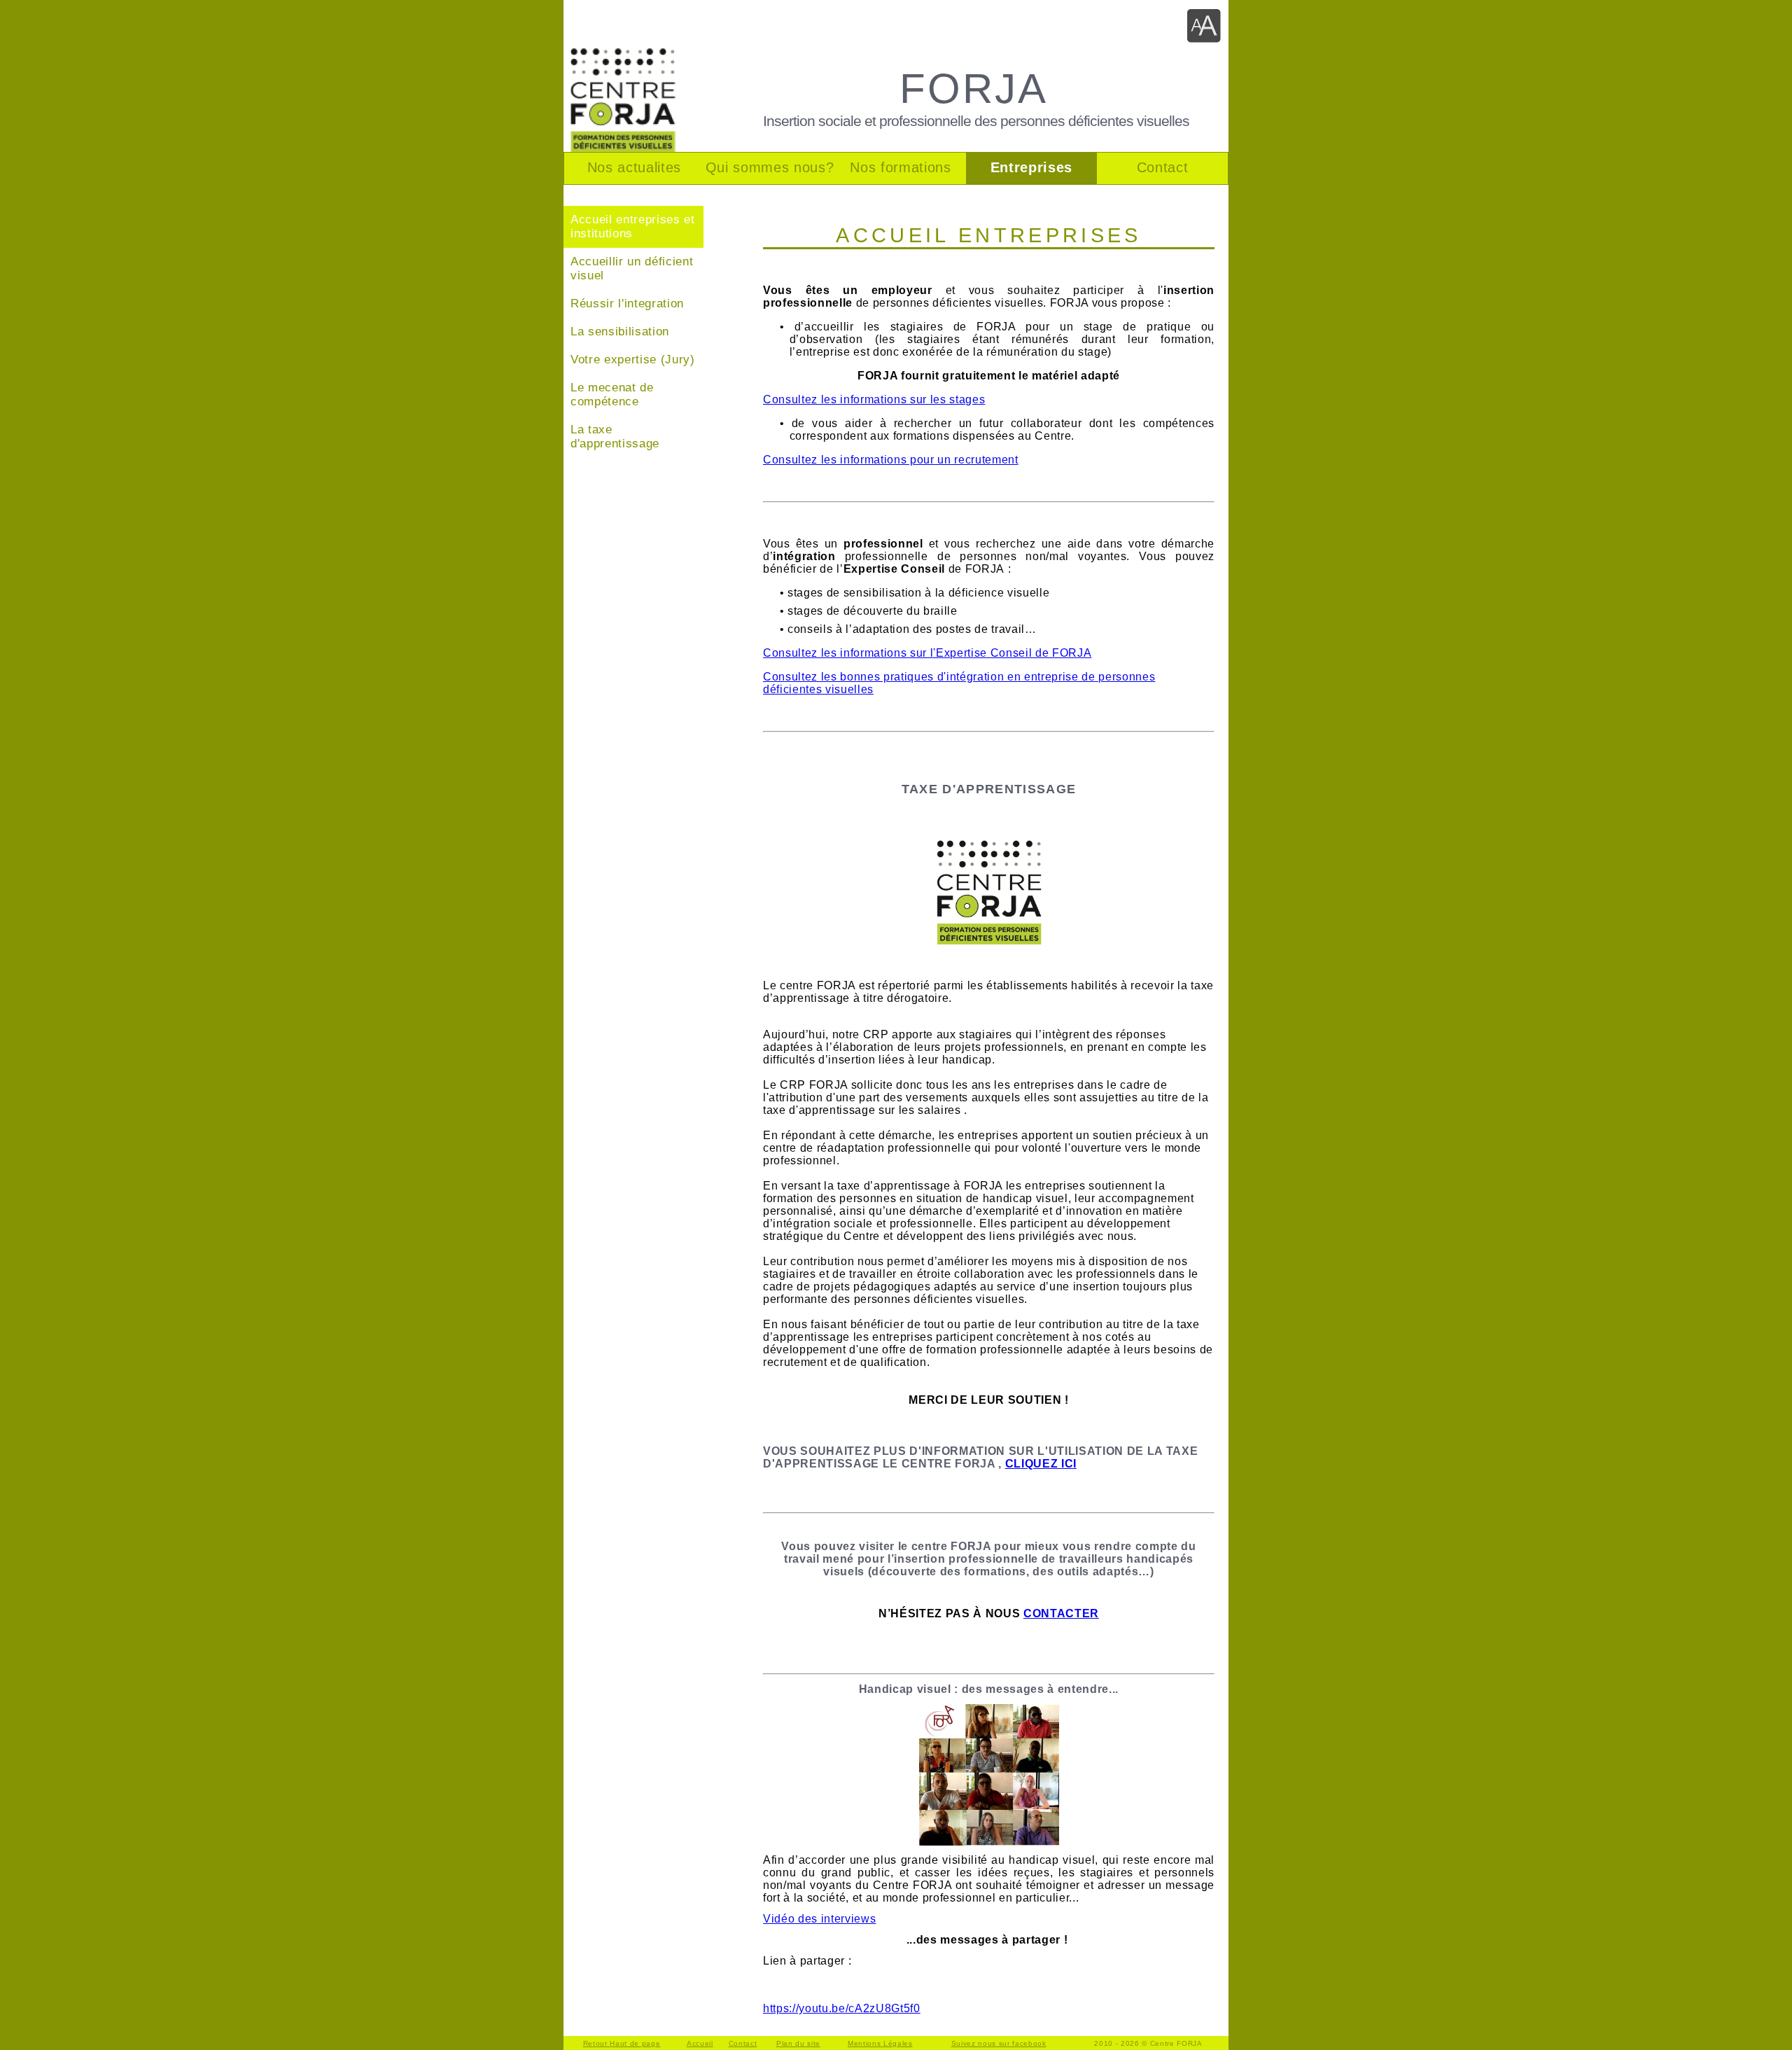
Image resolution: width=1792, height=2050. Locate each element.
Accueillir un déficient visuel (632, 269)
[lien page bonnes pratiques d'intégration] (989, 941)
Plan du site (798, 2043)
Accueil (700, 2043)
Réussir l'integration (627, 304)
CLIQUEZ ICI (1041, 1464)
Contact (743, 2043)
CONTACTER (1061, 1613)
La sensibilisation (620, 332)
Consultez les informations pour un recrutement (891, 460)
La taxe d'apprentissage (615, 437)
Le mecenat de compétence (612, 395)
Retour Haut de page (622, 2043)
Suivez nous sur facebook (999, 2043)
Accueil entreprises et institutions (633, 226)
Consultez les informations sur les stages (874, 399)
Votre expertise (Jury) (633, 360)
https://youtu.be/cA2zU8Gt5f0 (842, 2008)
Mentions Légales (880, 2043)
